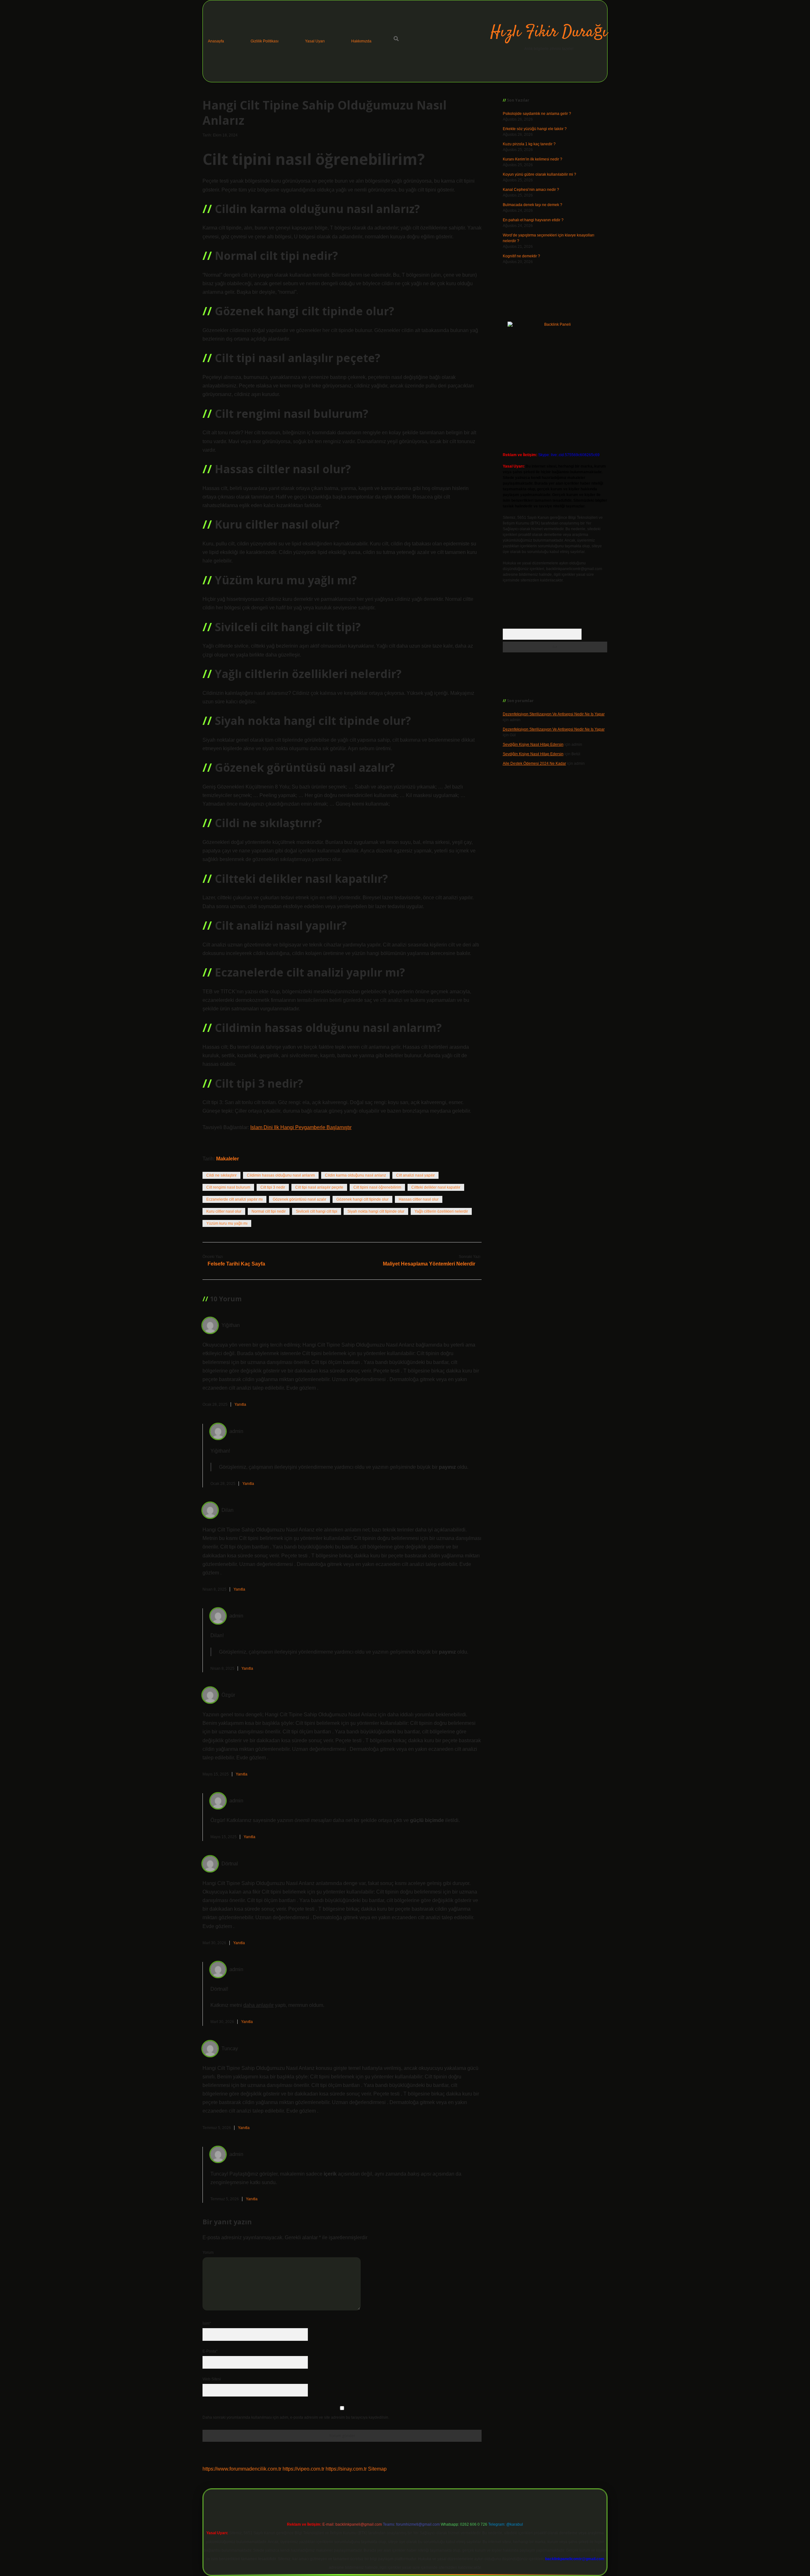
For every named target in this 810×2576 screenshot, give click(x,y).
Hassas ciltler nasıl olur (419, 1199)
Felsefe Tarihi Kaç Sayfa (236, 1264)
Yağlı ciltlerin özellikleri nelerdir (441, 1211)
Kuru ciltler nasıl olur (224, 1211)
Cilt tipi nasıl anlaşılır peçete (319, 1187)
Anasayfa (216, 41)
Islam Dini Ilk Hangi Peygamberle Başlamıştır (301, 1127)
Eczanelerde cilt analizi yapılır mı (234, 1199)
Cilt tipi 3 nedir (273, 1187)
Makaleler (227, 1159)
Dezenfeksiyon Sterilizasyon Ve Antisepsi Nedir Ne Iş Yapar (554, 714)
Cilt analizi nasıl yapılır (415, 1175)
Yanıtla (240, 1404)
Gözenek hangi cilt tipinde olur (362, 1199)
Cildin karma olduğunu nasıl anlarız (355, 1175)
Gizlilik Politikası (265, 41)
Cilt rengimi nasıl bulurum (228, 1187)
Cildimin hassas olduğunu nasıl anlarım (281, 1175)
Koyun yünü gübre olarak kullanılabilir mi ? (539, 174)
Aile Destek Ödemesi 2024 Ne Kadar (534, 763)
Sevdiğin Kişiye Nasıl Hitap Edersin (533, 745)
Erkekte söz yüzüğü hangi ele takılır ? (535, 129)
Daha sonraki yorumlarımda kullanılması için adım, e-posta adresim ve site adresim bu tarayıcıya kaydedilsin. (296, 2417)
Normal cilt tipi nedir (269, 1211)
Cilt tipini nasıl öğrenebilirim (377, 1187)
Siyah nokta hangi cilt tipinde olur (376, 1211)
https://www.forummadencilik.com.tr (242, 2469)
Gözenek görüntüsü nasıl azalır (299, 1199)
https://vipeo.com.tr (303, 2469)
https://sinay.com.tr (346, 2469)
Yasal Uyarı (315, 41)
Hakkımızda (361, 41)
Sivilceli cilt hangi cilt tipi (317, 1211)
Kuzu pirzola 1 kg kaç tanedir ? (529, 144)
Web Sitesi (212, 2379)
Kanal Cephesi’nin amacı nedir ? (531, 190)
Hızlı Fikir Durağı (549, 32)
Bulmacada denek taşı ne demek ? (533, 205)
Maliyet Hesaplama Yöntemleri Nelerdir (429, 1264)
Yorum (208, 2252)
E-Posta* (210, 2351)
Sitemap (377, 2469)
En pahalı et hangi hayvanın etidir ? (533, 220)
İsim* (207, 2323)
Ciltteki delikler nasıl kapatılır (436, 1187)
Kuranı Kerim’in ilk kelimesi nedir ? (533, 159)
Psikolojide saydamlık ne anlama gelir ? (537, 114)
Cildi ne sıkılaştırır (221, 1175)
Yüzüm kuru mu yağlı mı (227, 1223)
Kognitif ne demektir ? (521, 256)
